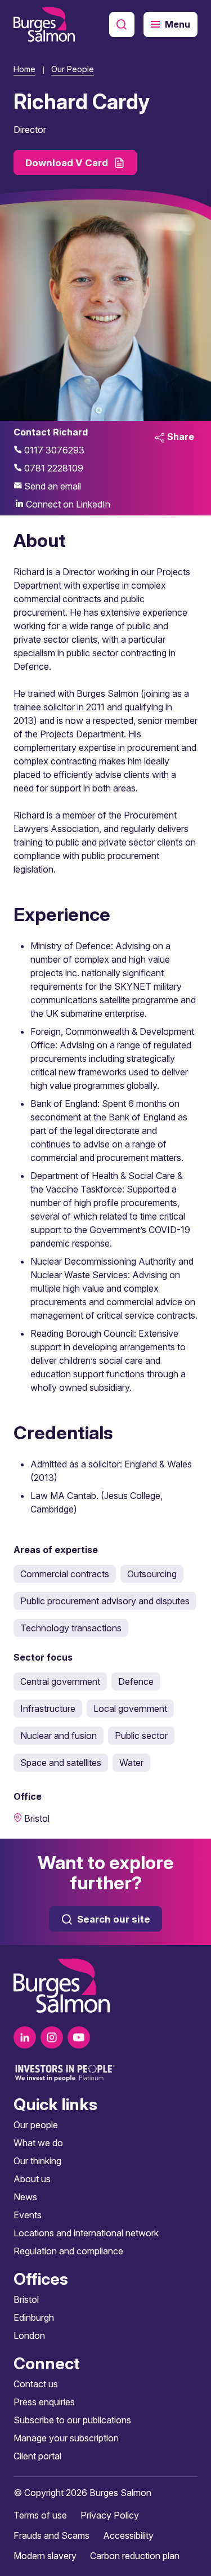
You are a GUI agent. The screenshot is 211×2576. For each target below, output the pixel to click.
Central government (60, 1681)
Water (131, 1763)
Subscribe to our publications (72, 2420)
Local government (130, 1709)
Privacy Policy (110, 2515)
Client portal (37, 2456)
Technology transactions (71, 1628)
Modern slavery (45, 2556)
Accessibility (128, 2535)
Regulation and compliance (68, 2251)
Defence (136, 1681)
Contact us (36, 2384)
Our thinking (37, 2161)
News (25, 2197)
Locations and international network (86, 2233)
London (29, 2335)
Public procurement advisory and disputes (105, 1601)
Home (24, 69)
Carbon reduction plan (135, 2556)
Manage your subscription (66, 2438)
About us (32, 2179)
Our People (73, 69)
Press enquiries (44, 2402)
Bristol (26, 2299)
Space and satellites (61, 1763)
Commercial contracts (65, 1574)
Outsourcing (152, 1574)
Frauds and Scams (51, 2535)
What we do (38, 2143)
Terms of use (40, 2515)
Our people (36, 2125)
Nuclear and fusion (59, 1736)
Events (28, 2215)
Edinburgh (34, 2317)
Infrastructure (48, 1709)
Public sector (141, 1736)
